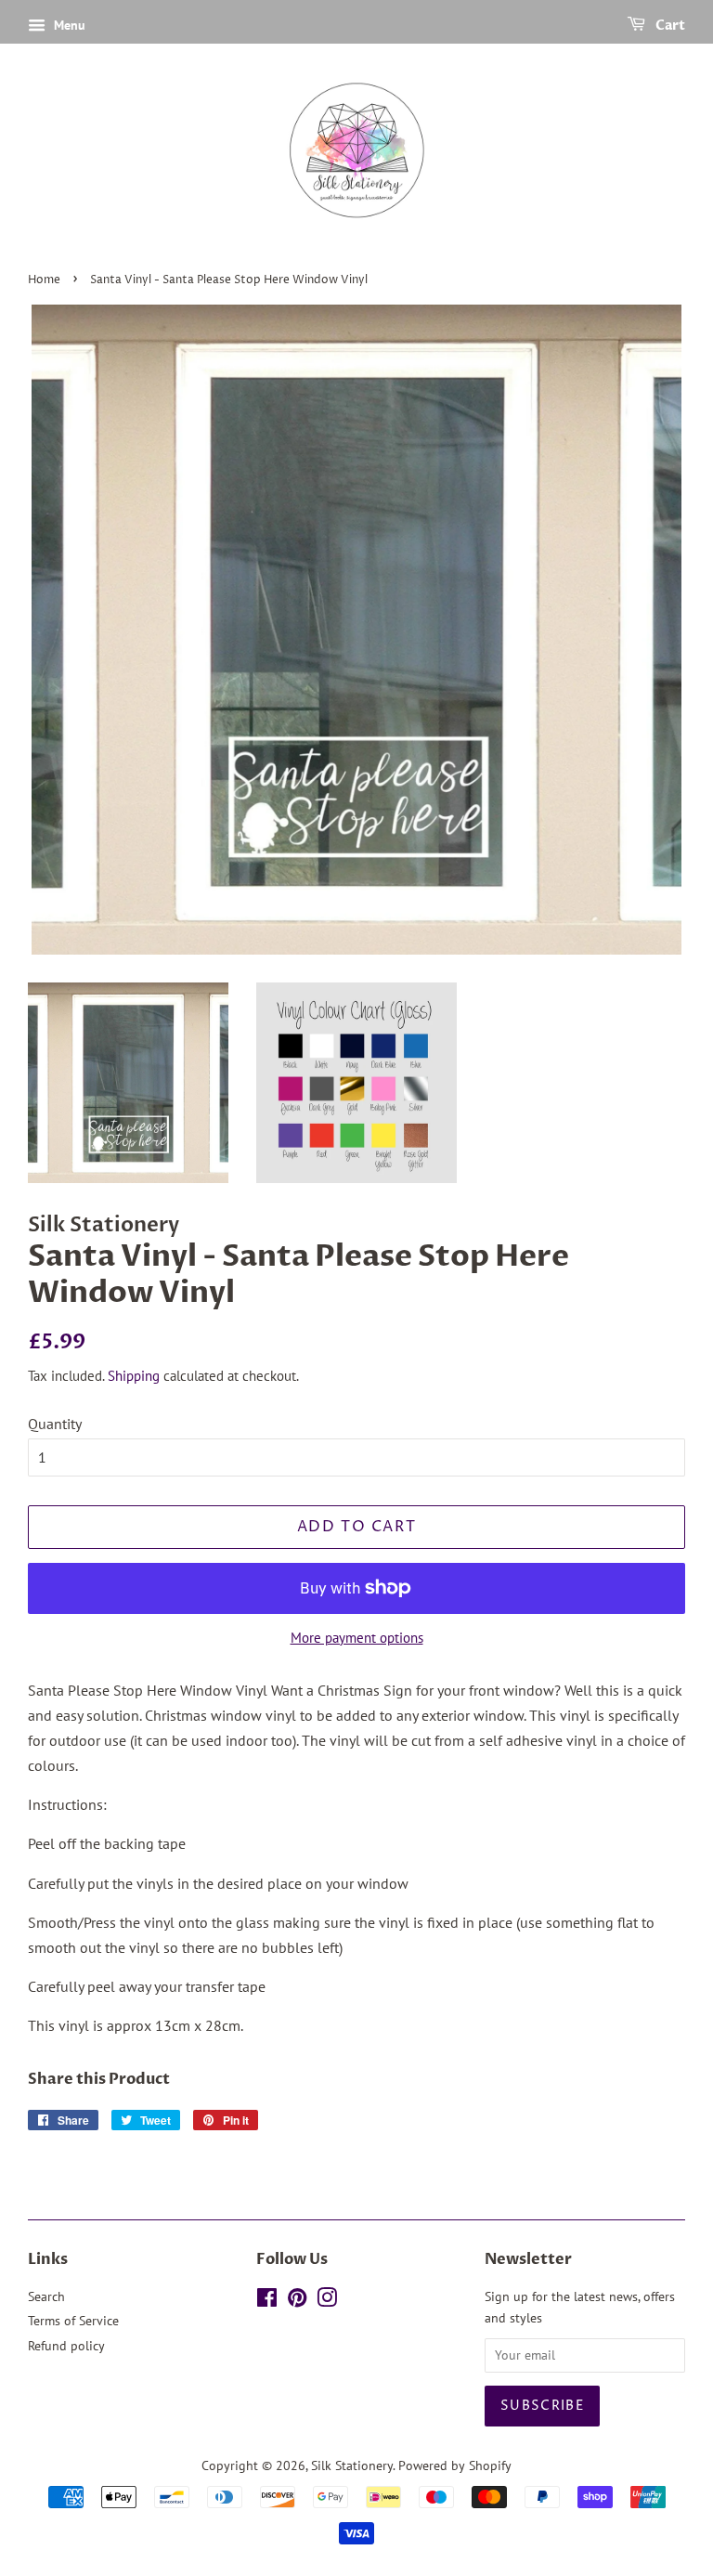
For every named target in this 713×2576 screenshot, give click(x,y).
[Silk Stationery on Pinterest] (297, 2301)
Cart (669, 26)
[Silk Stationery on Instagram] (327, 2301)
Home (44, 280)
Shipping (134, 1376)
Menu (68, 25)
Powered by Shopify (455, 2465)
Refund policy (66, 2346)
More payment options (357, 1638)
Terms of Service (73, 2321)
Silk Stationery (352, 2465)
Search (46, 2296)
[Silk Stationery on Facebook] (267, 2301)
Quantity (55, 1424)
